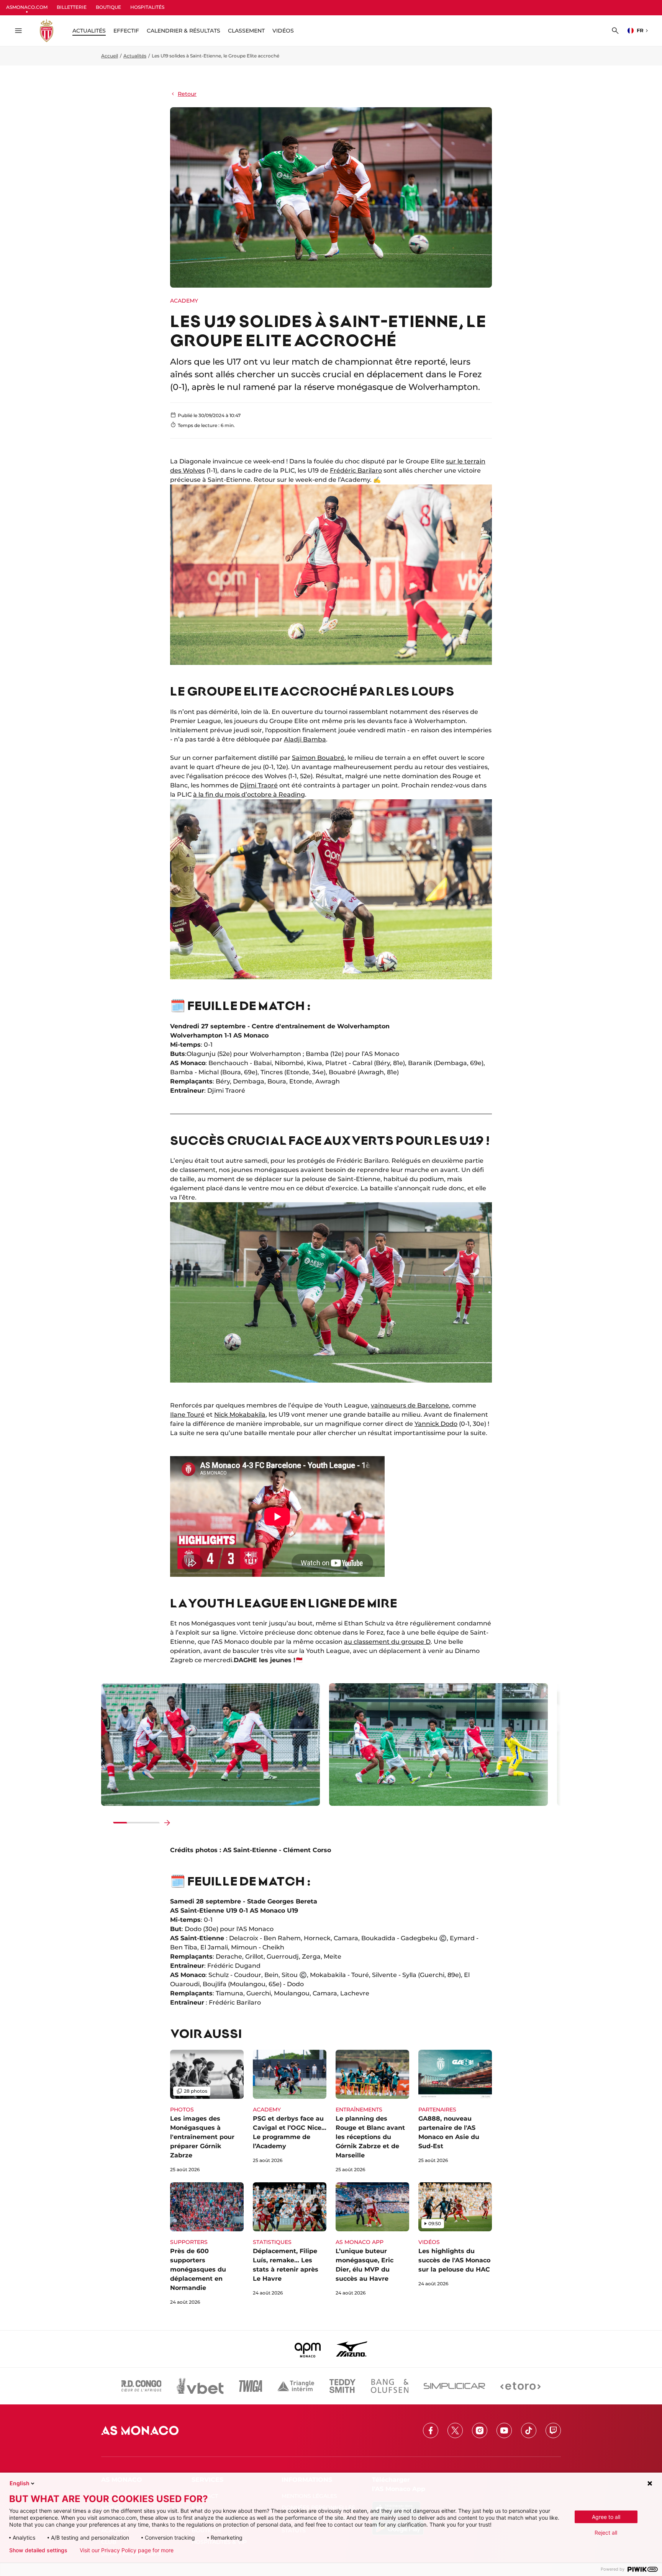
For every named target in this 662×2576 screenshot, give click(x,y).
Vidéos (283, 31)
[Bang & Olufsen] (390, 2386)
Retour (187, 94)
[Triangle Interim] (296, 2386)
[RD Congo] (142, 2386)
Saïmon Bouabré (318, 758)
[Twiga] (251, 2386)
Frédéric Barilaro (356, 471)
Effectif (126, 31)
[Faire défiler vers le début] (106, 1823)
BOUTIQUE (108, 7)
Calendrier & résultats (184, 31)
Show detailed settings (38, 2550)
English (20, 2483)
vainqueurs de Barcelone (410, 1405)
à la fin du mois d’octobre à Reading (249, 795)
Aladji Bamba (305, 739)
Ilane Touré (187, 1415)
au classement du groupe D (387, 1642)
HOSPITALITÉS (147, 7)
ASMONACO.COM (27, 7)
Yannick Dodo (436, 1424)
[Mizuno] (352, 2349)
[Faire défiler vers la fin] (167, 1823)
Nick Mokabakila (240, 1415)
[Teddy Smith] (342, 2386)
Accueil (110, 56)
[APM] (308, 2349)
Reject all (606, 2533)
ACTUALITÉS (89, 31)
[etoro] (520, 2386)
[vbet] (200, 2386)
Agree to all (606, 2517)
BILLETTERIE (72, 7)
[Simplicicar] (454, 2386)
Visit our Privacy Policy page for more (127, 2550)
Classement (246, 31)
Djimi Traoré (259, 785)
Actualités (135, 56)
